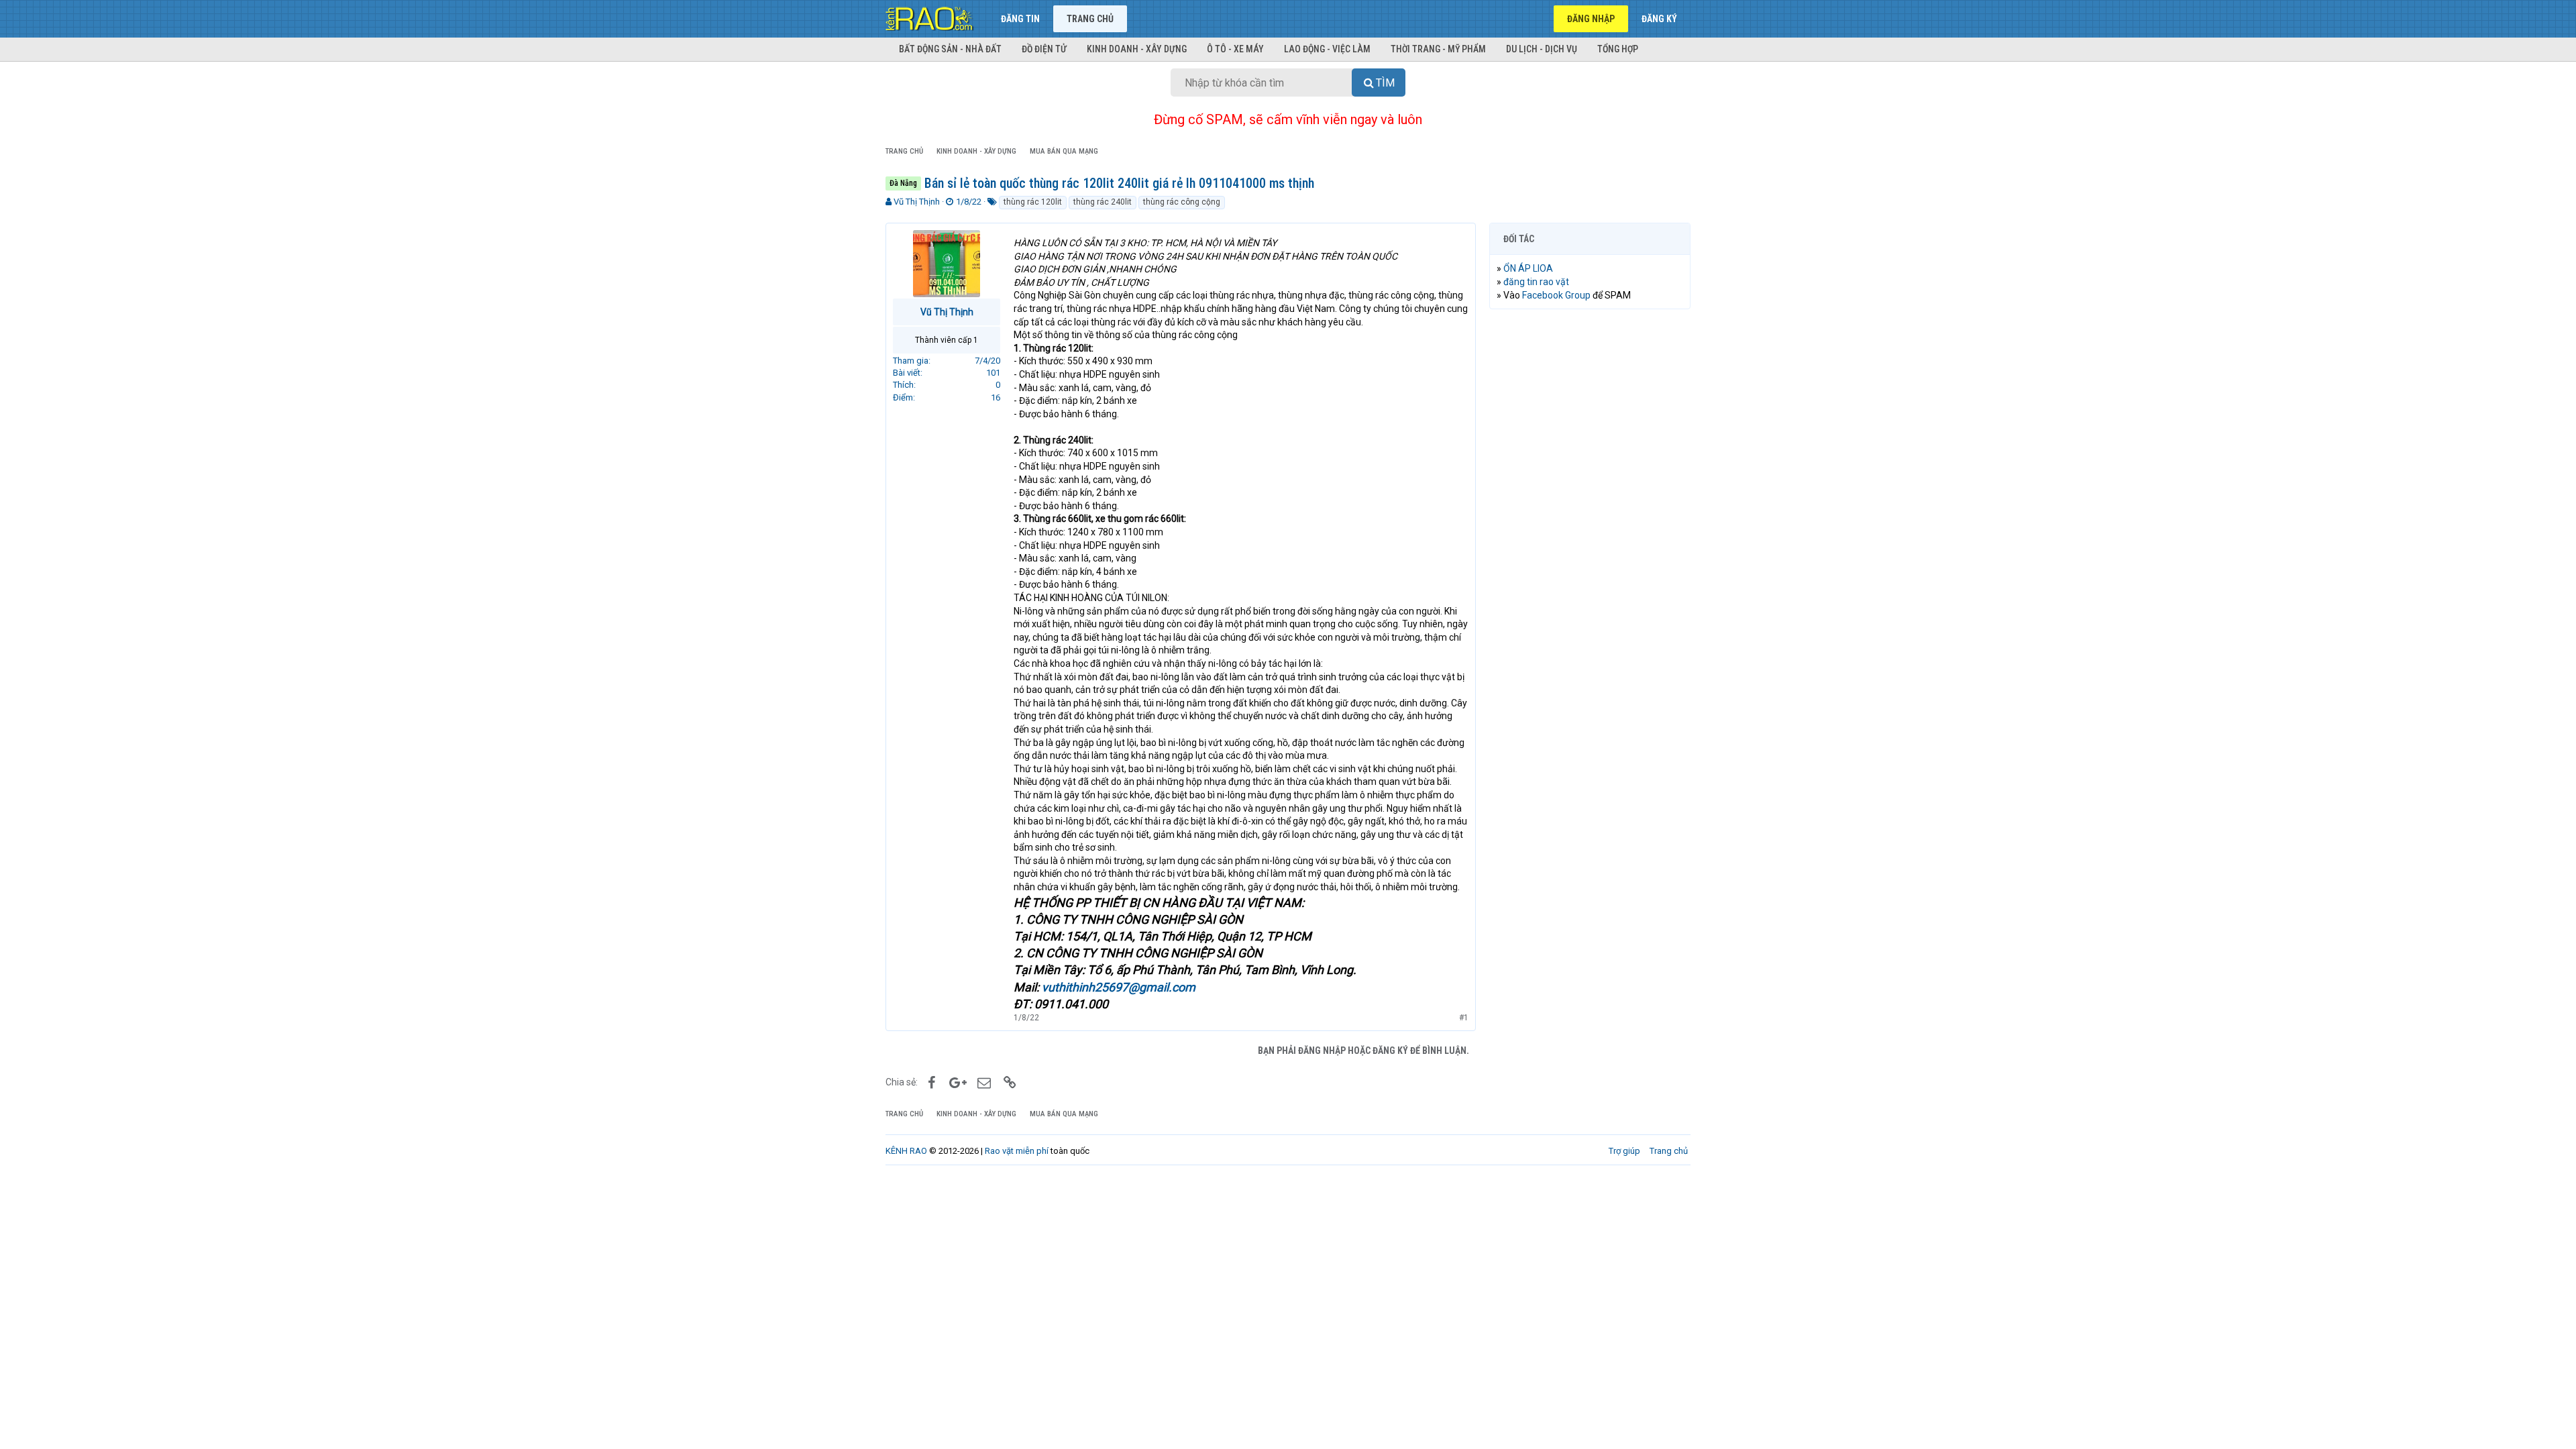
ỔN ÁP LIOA (1528, 268)
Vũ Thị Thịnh (917, 202)
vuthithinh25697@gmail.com (1119, 987)
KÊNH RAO (906, 1151)
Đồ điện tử (1044, 49)
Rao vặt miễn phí (1017, 1151)
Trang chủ (1090, 19)
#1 (1464, 1018)
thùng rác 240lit (1103, 202)
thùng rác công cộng (1182, 202)
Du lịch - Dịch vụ (1542, 49)
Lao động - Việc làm (1327, 49)
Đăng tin (1020, 19)
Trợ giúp (1624, 1151)
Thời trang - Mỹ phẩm (1438, 49)
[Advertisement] (1590, 524)
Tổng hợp (1618, 49)
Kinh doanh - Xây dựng (1137, 49)
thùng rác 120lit (1033, 202)
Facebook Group (1556, 295)
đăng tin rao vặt (1536, 282)
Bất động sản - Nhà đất (950, 49)
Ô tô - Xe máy (1235, 49)
